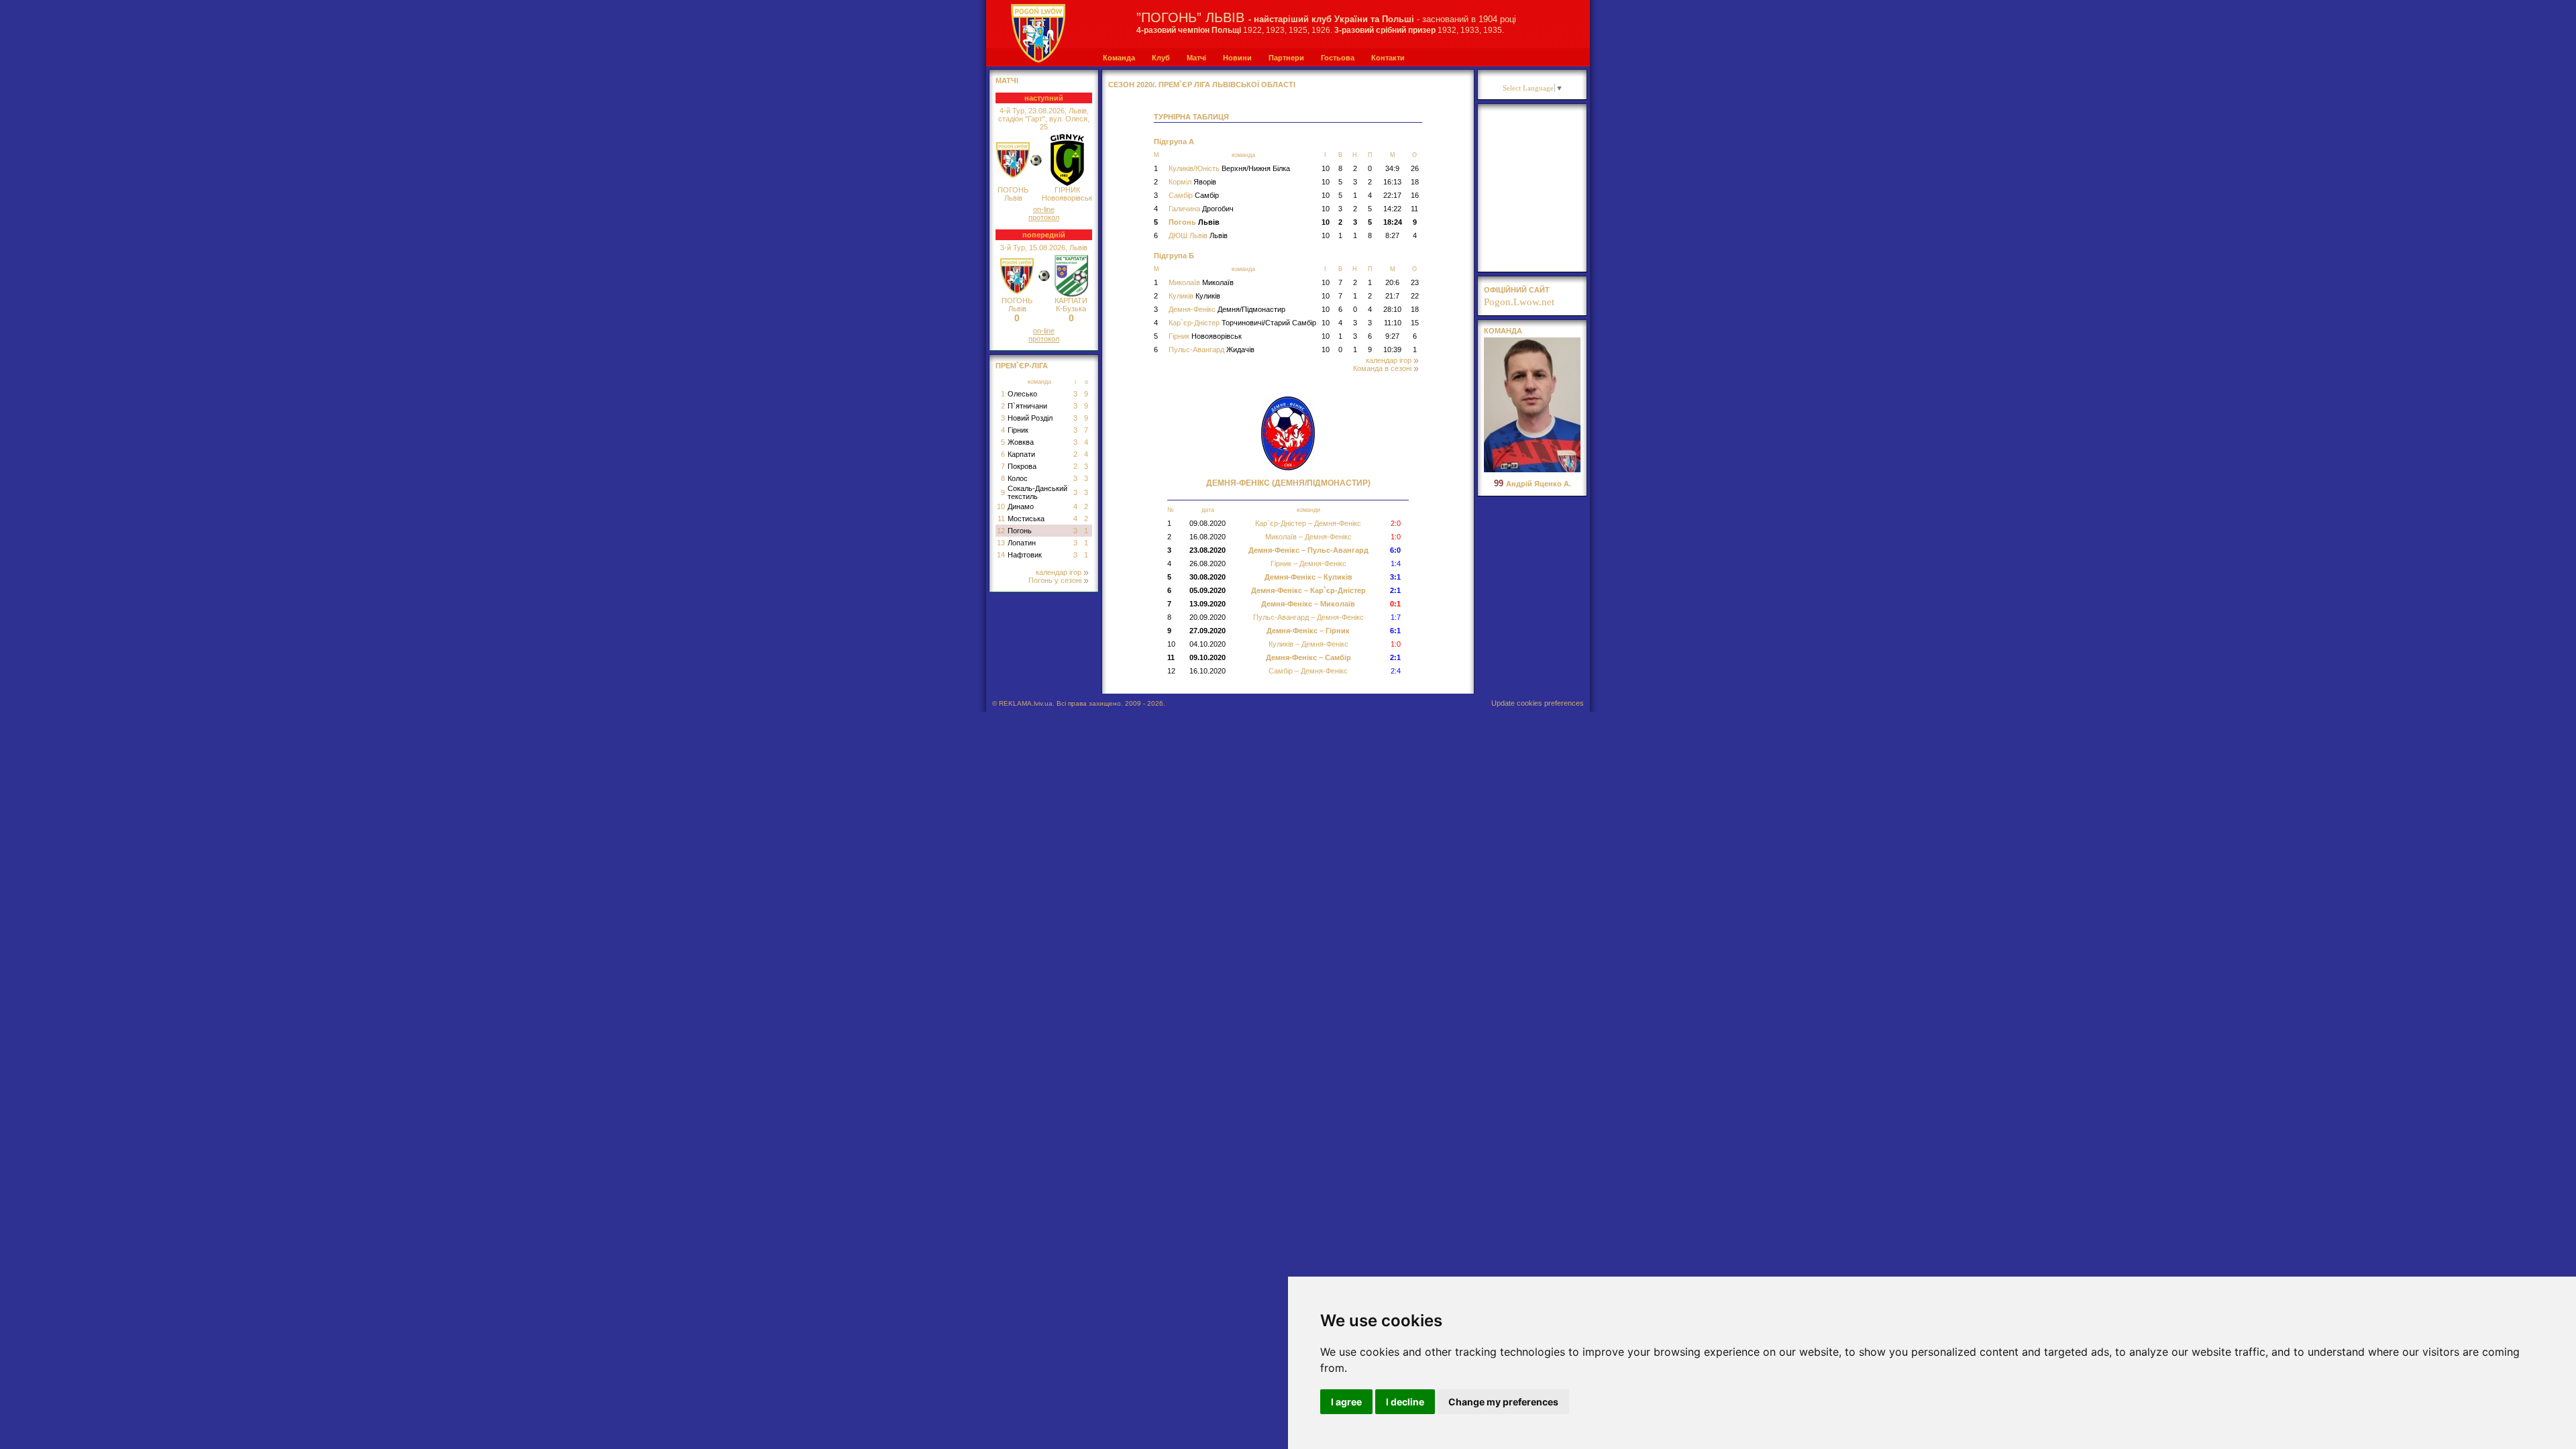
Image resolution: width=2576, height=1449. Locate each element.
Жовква (1021, 442)
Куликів (1194, 296)
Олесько (1022, 394)
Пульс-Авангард (1212, 350)
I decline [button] (1405, 1402)
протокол (1044, 217)
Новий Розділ (1030, 418)
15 (1415, 323)
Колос (1018, 478)
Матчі (1196, 58)
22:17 (1392, 195)
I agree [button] (1346, 1402)
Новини (1237, 58)
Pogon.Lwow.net (1519, 302)
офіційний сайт (1517, 290)
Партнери (1286, 58)
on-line (1044, 209)
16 (1415, 195)
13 (1001, 543)
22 (1415, 296)
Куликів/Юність (1229, 168)
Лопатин (1022, 543)
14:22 (1392, 209)
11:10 (1393, 323)
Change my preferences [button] (1503, 1402)
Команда (1119, 58)
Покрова (1022, 466)
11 (1001, 519)
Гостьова (1338, 58)
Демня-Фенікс (1227, 309)
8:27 (1392, 235)
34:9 (1392, 168)
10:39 (1392, 350)
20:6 (1392, 282)
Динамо (1021, 506)
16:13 (1392, 182)
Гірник (1018, 430)
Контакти (1388, 58)
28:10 (1392, 309)
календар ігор (1059, 572)
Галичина (1201, 209)
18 (1415, 182)
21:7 (1392, 296)
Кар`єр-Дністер (1242, 323)
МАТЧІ (1007, 80)
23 (1415, 282)
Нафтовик (1025, 555)
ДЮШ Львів (1198, 235)
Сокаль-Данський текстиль (1037, 492)
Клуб (1161, 58)
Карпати (1021, 454)
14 (1001, 555)
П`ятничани (1027, 406)
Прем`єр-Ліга (1022, 366)
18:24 (1393, 222)
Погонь (1020, 531)
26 (1415, 168)
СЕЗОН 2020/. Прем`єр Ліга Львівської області (1202, 85)
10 (1001, 506)
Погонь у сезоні (1055, 580)
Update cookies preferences (1538, 703)
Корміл (1192, 182)
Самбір (1194, 195)
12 (1001, 531)
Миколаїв (1201, 282)
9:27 (1392, 336)
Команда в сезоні (1382, 368)
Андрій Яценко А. (1533, 484)
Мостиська (1026, 519)
